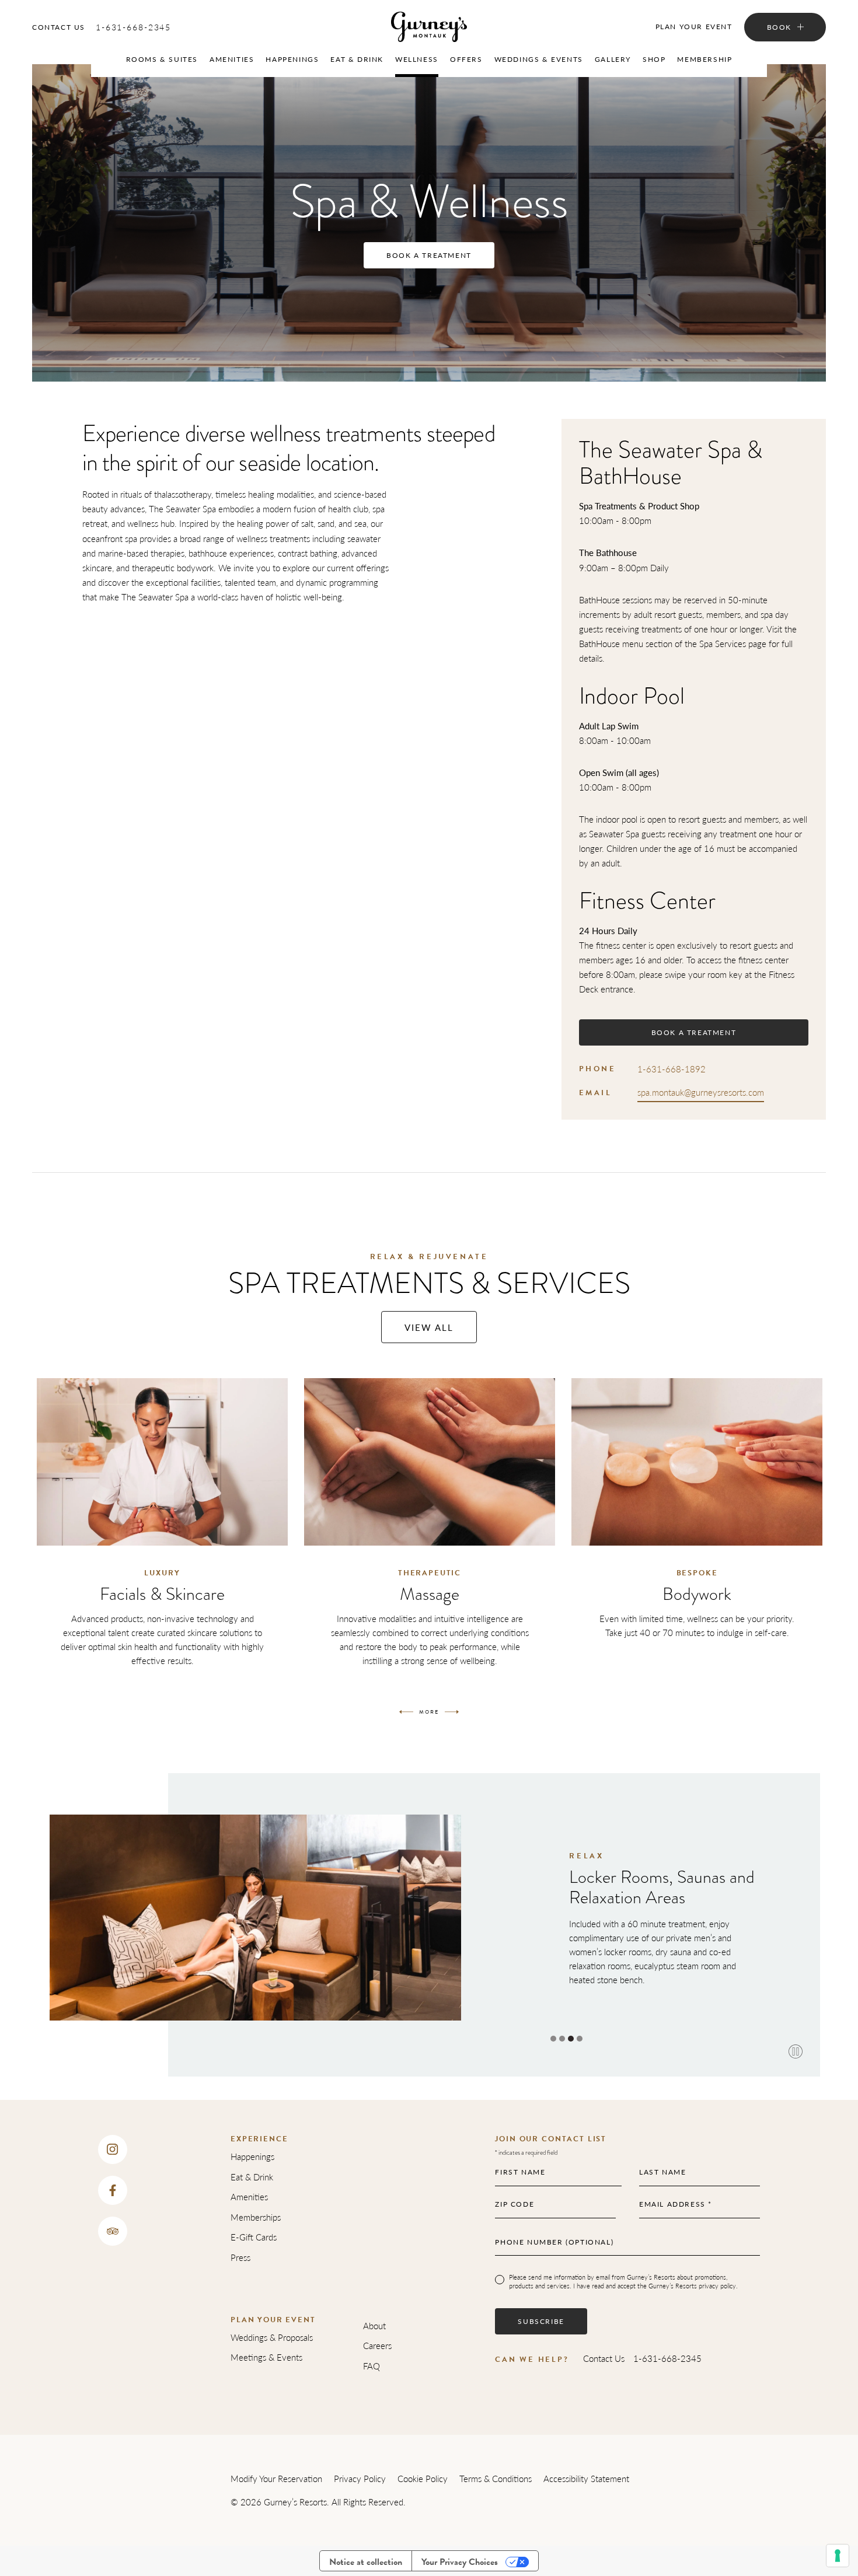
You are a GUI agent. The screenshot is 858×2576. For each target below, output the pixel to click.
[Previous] (406, 1712)
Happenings (292, 59)
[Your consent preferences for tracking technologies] (838, 2556)
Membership (704, 59)
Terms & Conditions (496, 2478)
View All (429, 1327)
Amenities (232, 59)
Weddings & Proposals (272, 2337)
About (374, 2325)
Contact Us (59, 27)
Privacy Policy (360, 2478)
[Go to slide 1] (553, 2039)
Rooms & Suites (162, 59)
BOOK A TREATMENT (429, 255)
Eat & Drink (357, 59)
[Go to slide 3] (571, 2039)
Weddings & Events (539, 59)
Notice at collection (366, 2562)
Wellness (417, 59)
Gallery (613, 59)
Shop (654, 59)
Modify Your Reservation (276, 2478)
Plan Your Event (694, 27)
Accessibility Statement (586, 2478)
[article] (162, 1533)
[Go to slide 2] (562, 2039)
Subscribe (541, 2321)
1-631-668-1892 (672, 1069)
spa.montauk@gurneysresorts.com (701, 1092)
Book (779, 27)
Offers (466, 59)
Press (240, 2257)
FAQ (372, 2366)
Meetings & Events (266, 2357)
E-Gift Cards (254, 2237)
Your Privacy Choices (460, 2562)
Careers (377, 2345)
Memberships (256, 2217)
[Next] (452, 1712)
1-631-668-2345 (133, 27)
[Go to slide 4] (580, 2039)
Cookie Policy (423, 2478)
